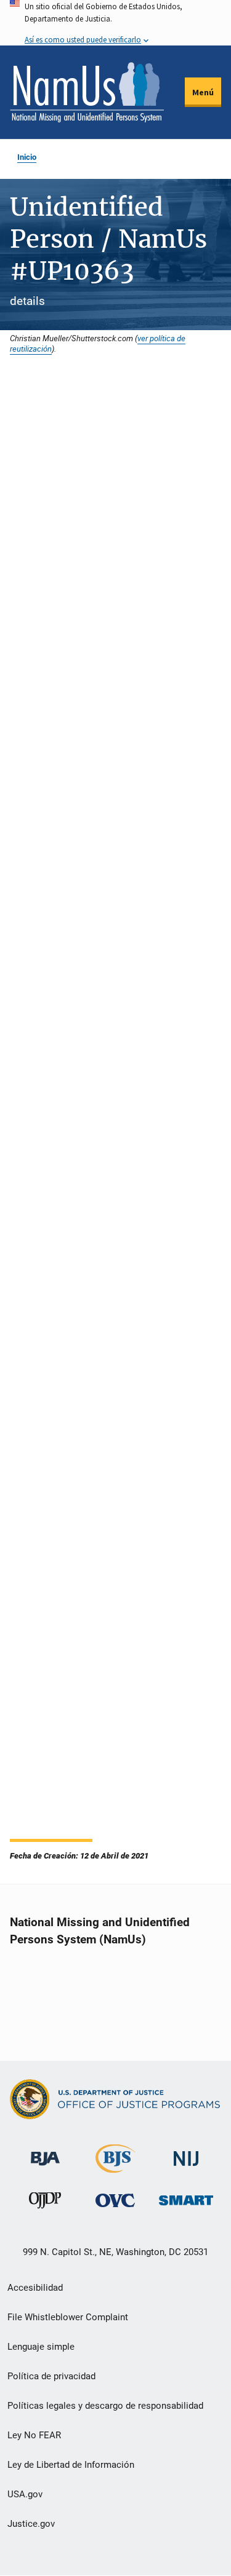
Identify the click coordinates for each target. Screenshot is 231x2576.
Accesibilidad (35, 2288)
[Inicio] (87, 92)
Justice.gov (31, 2524)
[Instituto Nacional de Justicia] (186, 2153)
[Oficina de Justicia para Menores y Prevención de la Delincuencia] (45, 2203)
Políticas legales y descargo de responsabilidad (105, 2406)
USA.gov (25, 2494)
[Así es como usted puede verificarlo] (115, 23)
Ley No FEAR (34, 2435)
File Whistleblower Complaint (68, 2317)
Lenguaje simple (41, 2347)
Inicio (27, 157)
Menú (203, 92)
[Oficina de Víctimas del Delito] (115, 2200)
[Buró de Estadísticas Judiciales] (115, 2167)
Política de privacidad (51, 2376)
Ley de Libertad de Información (71, 2465)
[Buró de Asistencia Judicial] (45, 2153)
